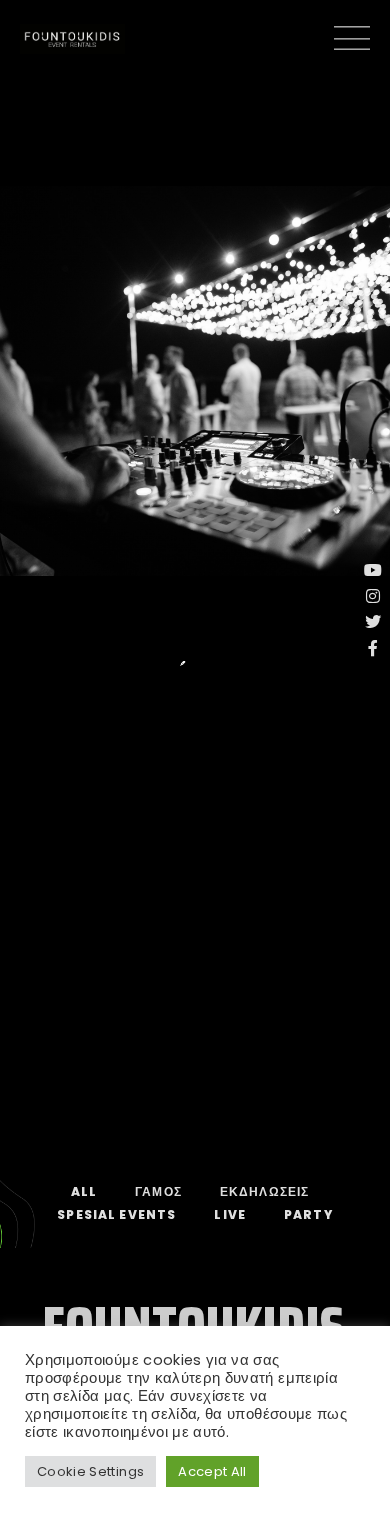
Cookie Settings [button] (90, 1471)
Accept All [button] (212, 1471)
